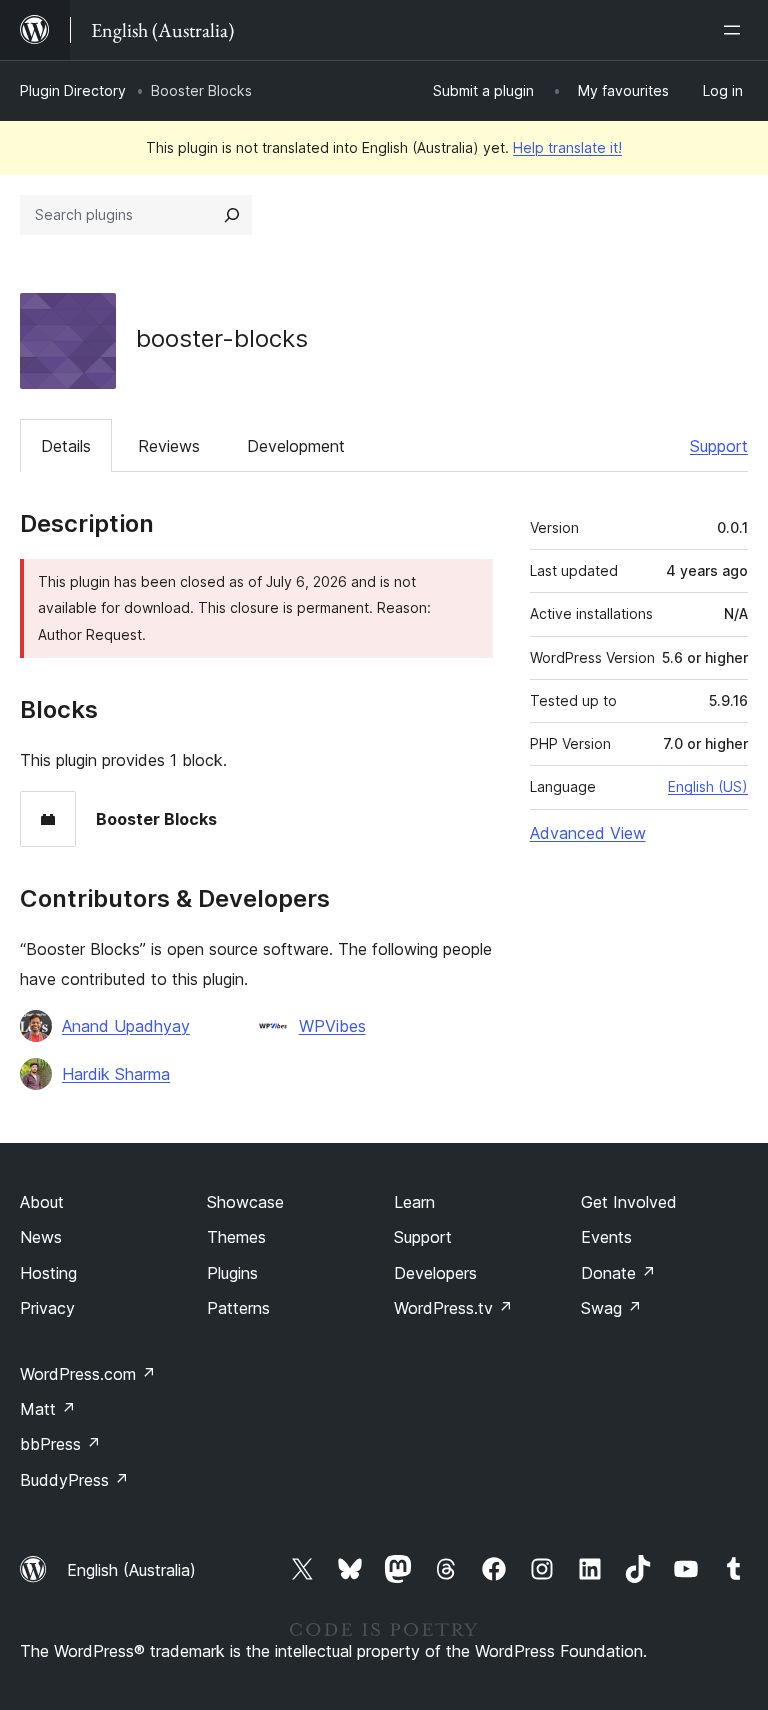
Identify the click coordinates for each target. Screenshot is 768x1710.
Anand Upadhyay (126, 1026)
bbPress (60, 1444)
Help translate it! (567, 147)
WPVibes (332, 1026)
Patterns (238, 1308)
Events (606, 1237)
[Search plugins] (232, 215)
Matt (48, 1409)
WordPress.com (88, 1374)
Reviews (169, 446)
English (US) (708, 786)
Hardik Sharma (116, 1074)
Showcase (245, 1202)
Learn (414, 1202)
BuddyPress (74, 1480)
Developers (435, 1273)
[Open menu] (736, 30)
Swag (611, 1308)
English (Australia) (131, 1570)
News (41, 1237)
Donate (618, 1273)
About (42, 1202)
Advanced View (588, 833)
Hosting (48, 1273)
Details (66, 446)
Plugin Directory (73, 90)
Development (296, 446)
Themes (236, 1237)
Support (719, 446)
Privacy (47, 1308)
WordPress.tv (453, 1308)
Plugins (232, 1273)
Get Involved (629, 1202)
